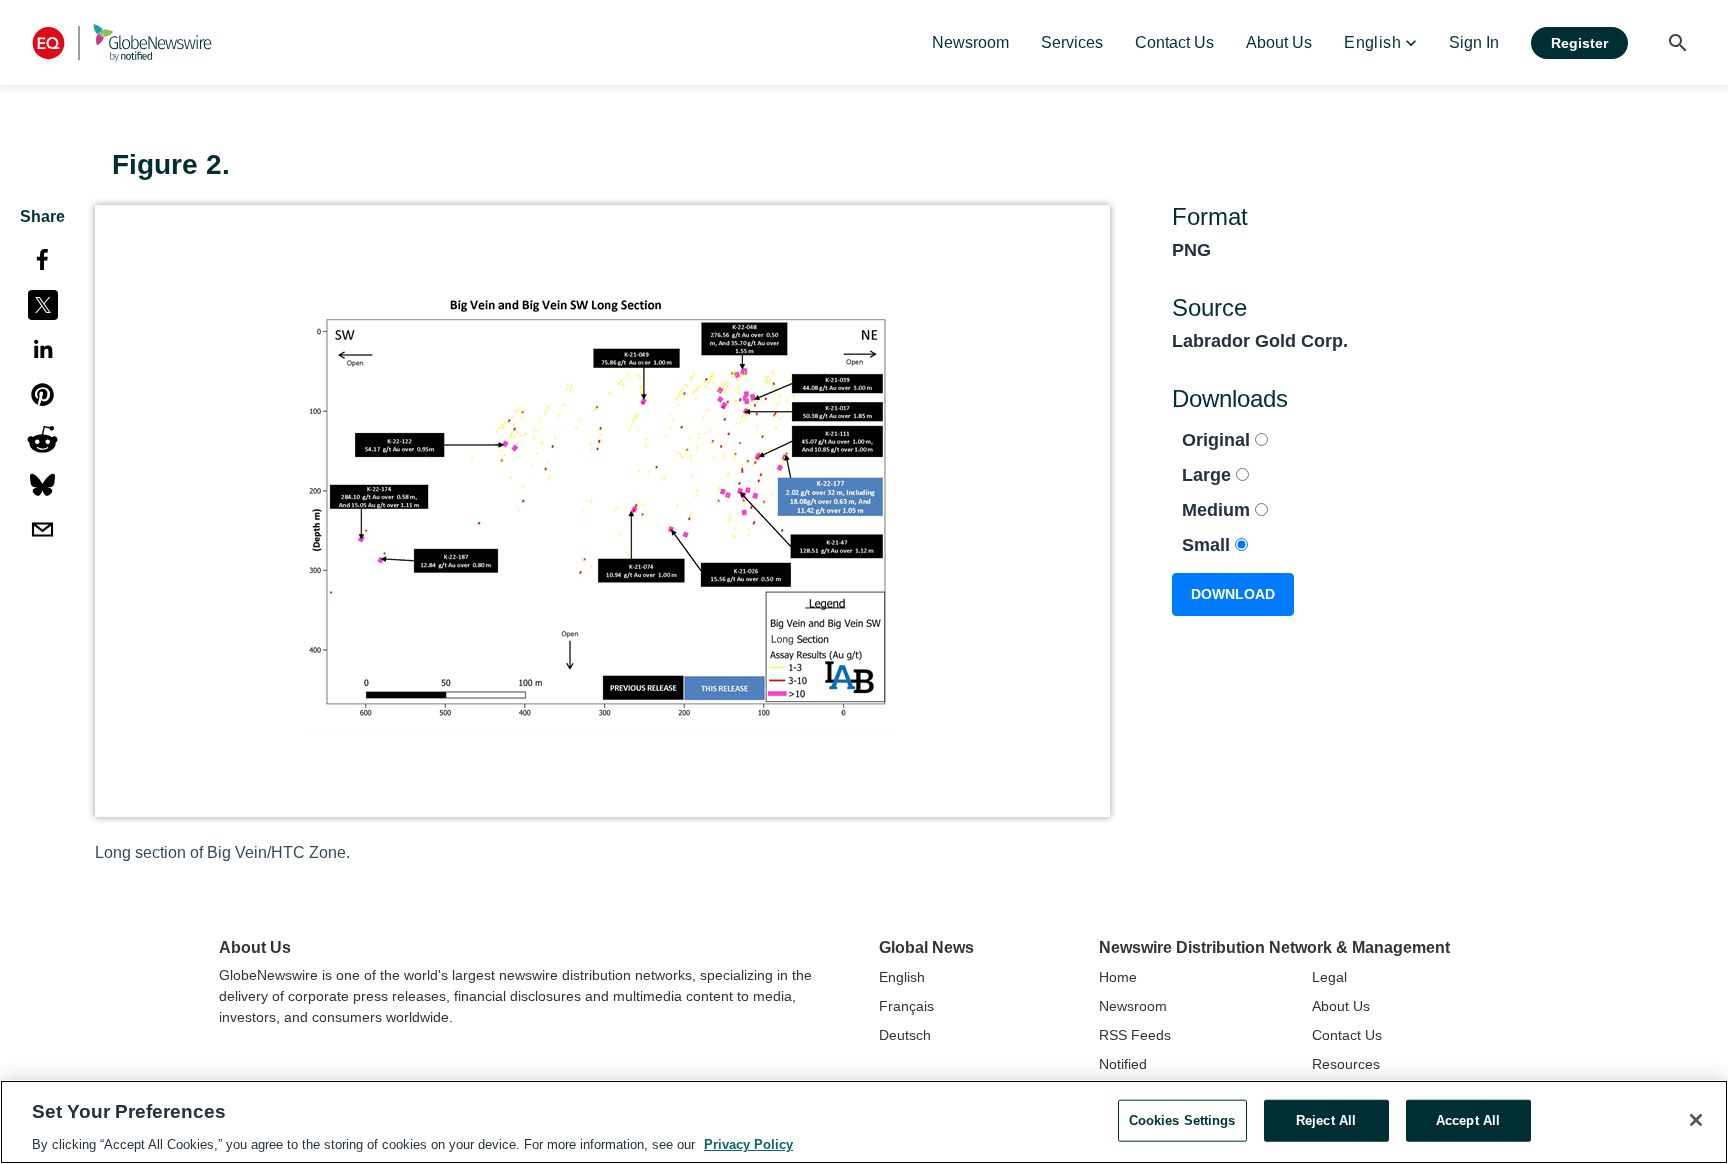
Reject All (1326, 1119)
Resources (1346, 1064)
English (902, 977)
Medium (1218, 510)
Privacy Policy (748, 1143)
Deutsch (905, 1035)
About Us (1341, 1006)
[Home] (122, 42)
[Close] (1696, 1120)
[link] (970, 43)
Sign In (1474, 42)
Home (1118, 977)
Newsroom (1133, 1006)
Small (1208, 545)
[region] (864, 1122)
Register (1579, 43)
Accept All (1468, 1119)
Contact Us (1347, 1035)
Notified (1123, 1064)
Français (906, 1006)
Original (1218, 440)
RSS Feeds (1135, 1035)
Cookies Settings (1182, 1119)
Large (1209, 475)
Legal (1329, 977)
